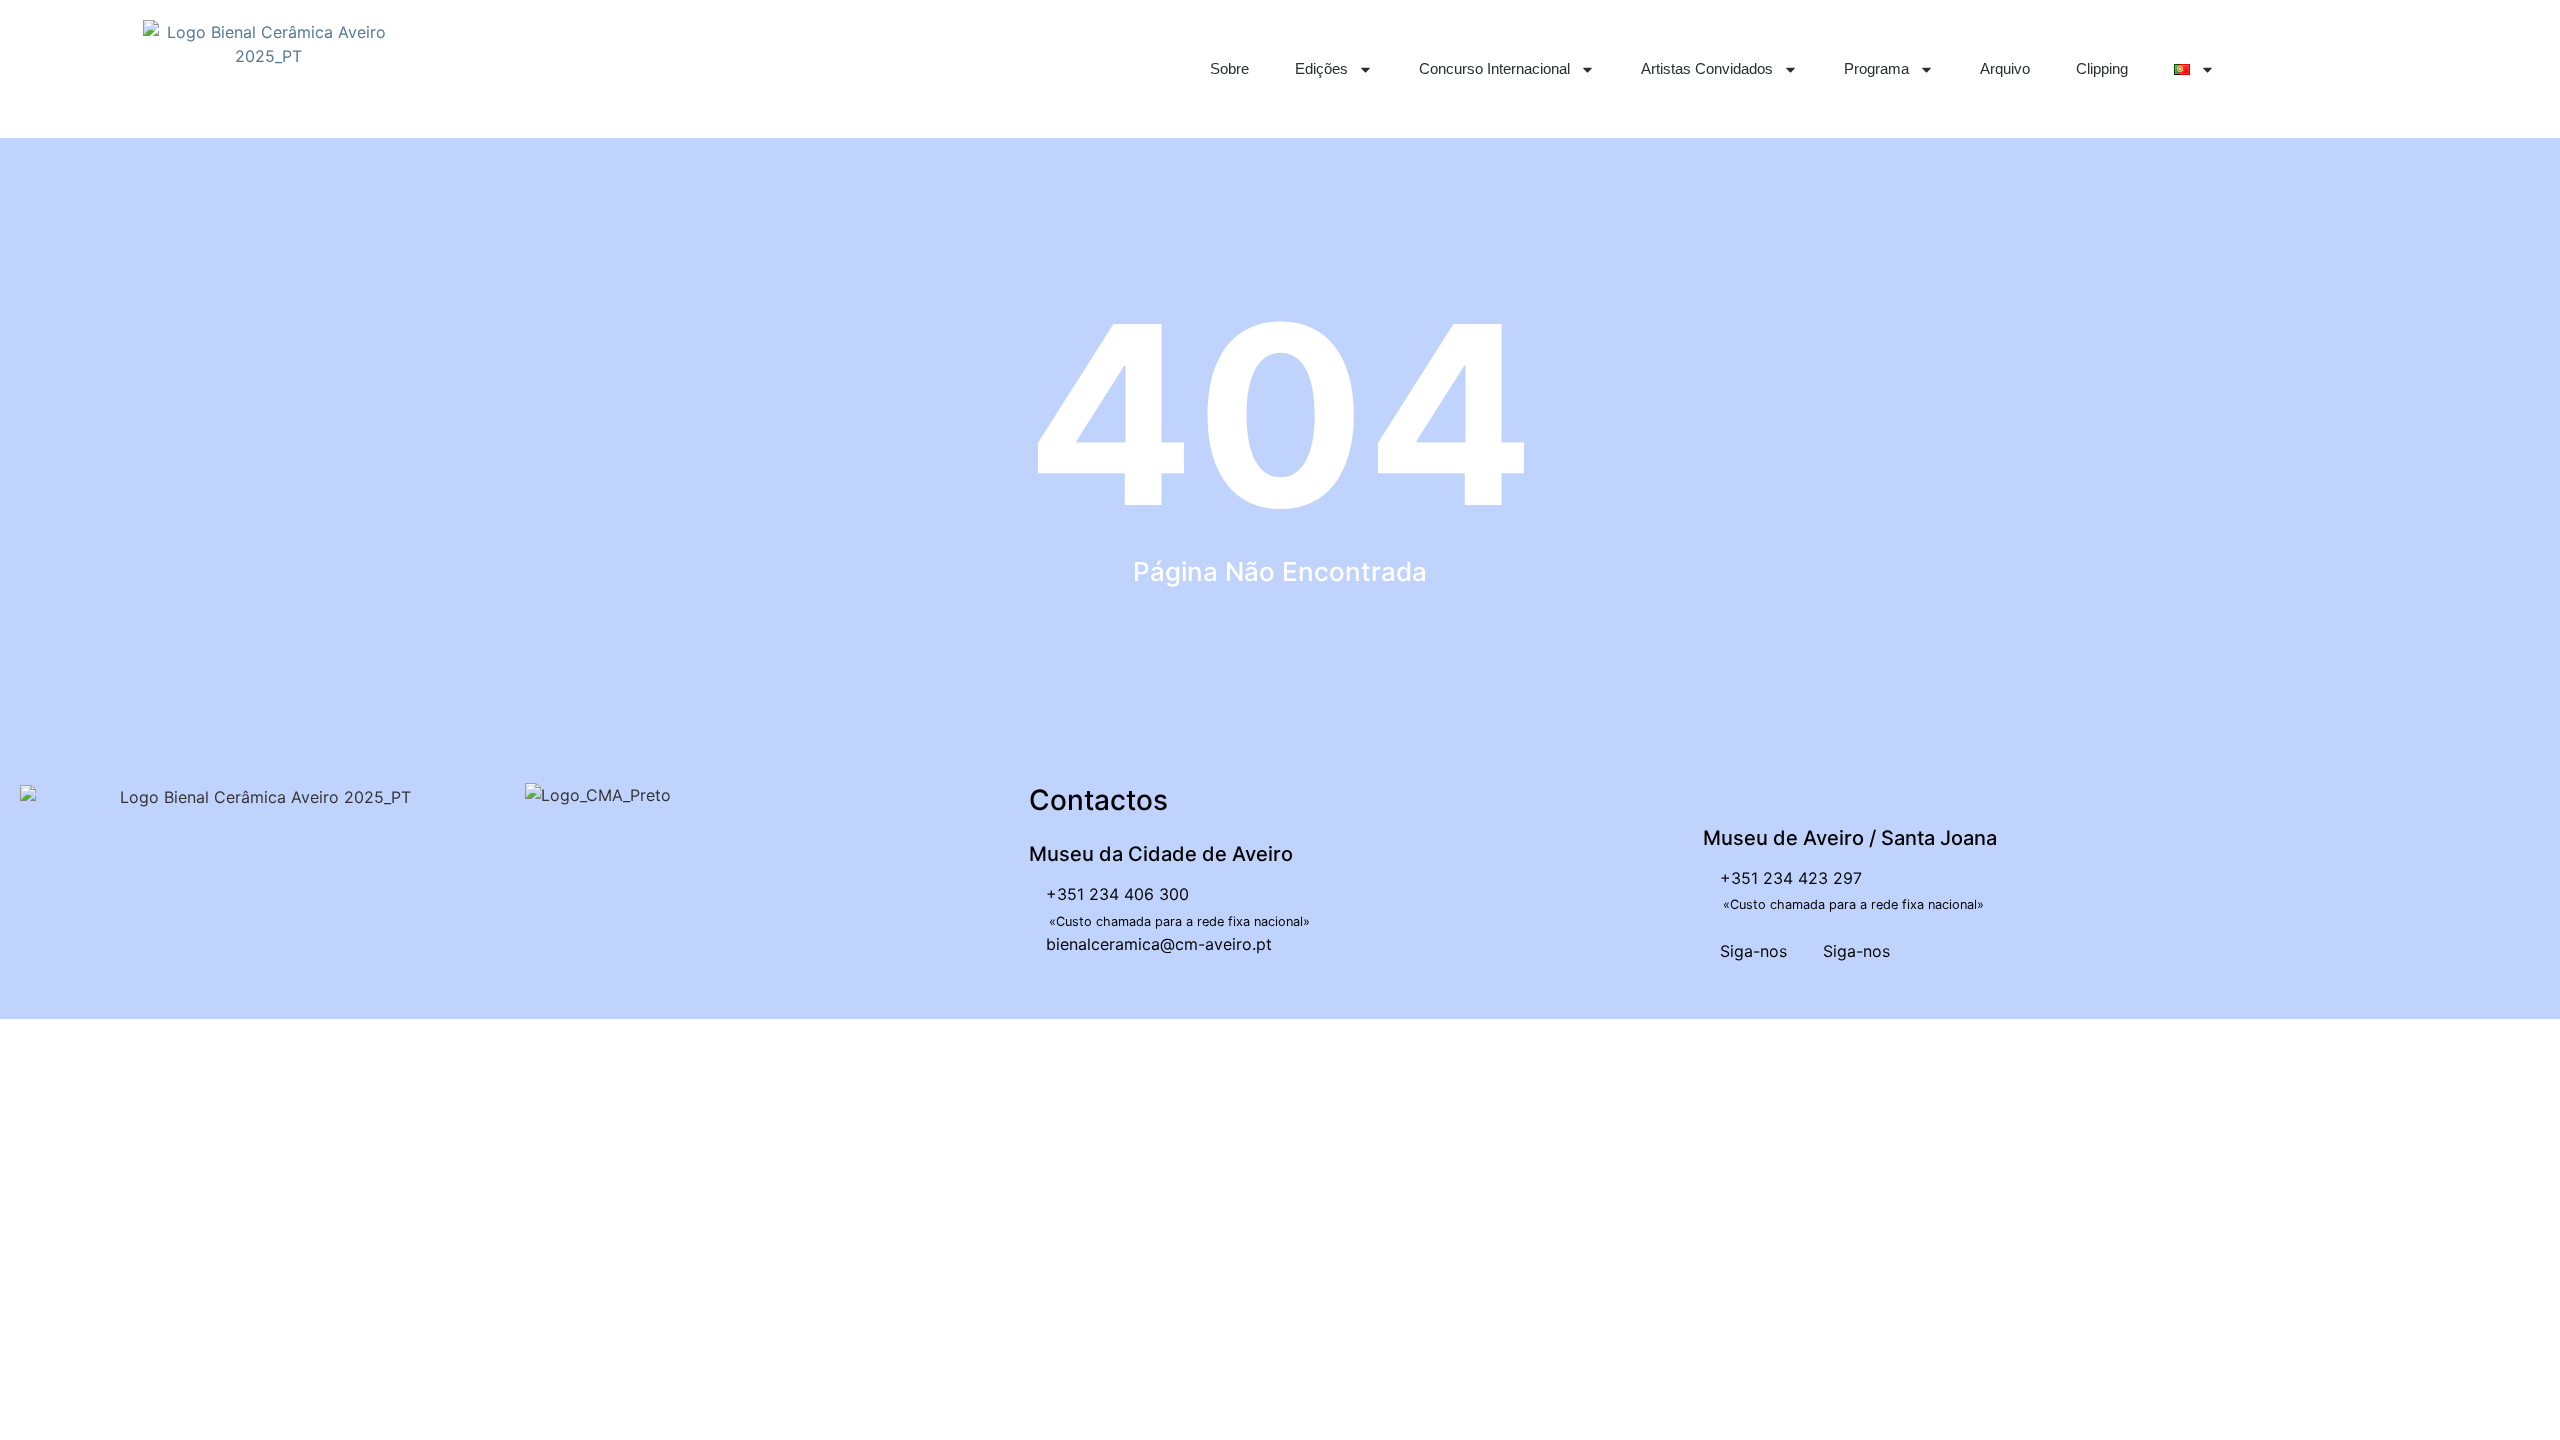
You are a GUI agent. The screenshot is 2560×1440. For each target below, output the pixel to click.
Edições (1321, 68)
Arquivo (2005, 68)
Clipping (2102, 68)
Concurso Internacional (1494, 68)
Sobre (1229, 68)
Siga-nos (1751, 951)
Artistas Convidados (1707, 68)
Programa (1876, 68)
